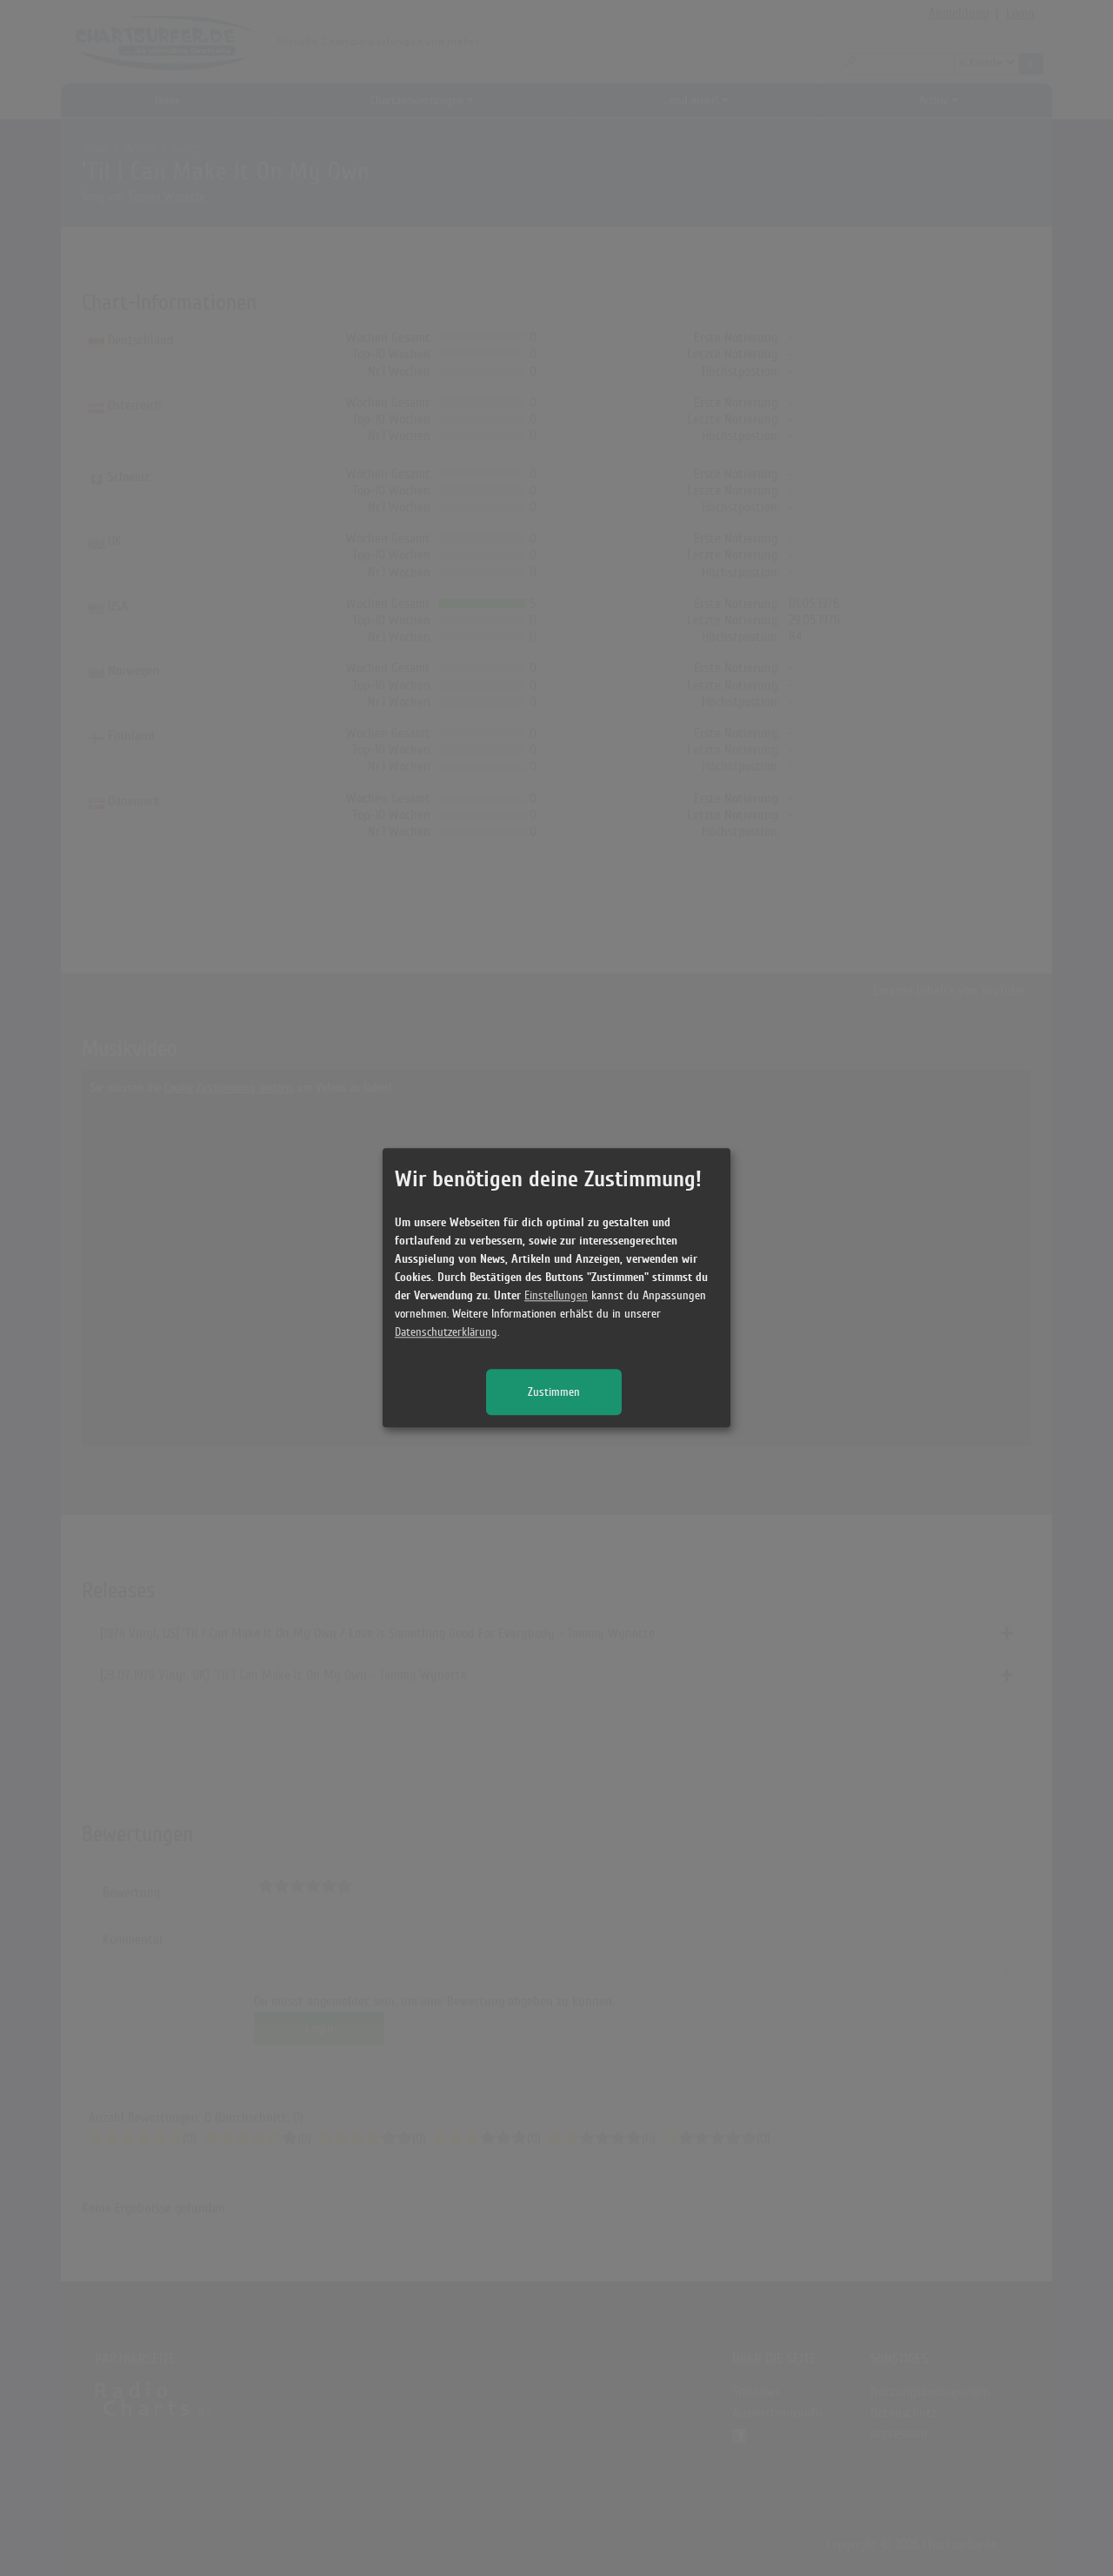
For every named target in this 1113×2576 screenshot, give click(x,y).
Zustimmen (554, 1393)
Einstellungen (556, 1296)
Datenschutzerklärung (446, 1333)
